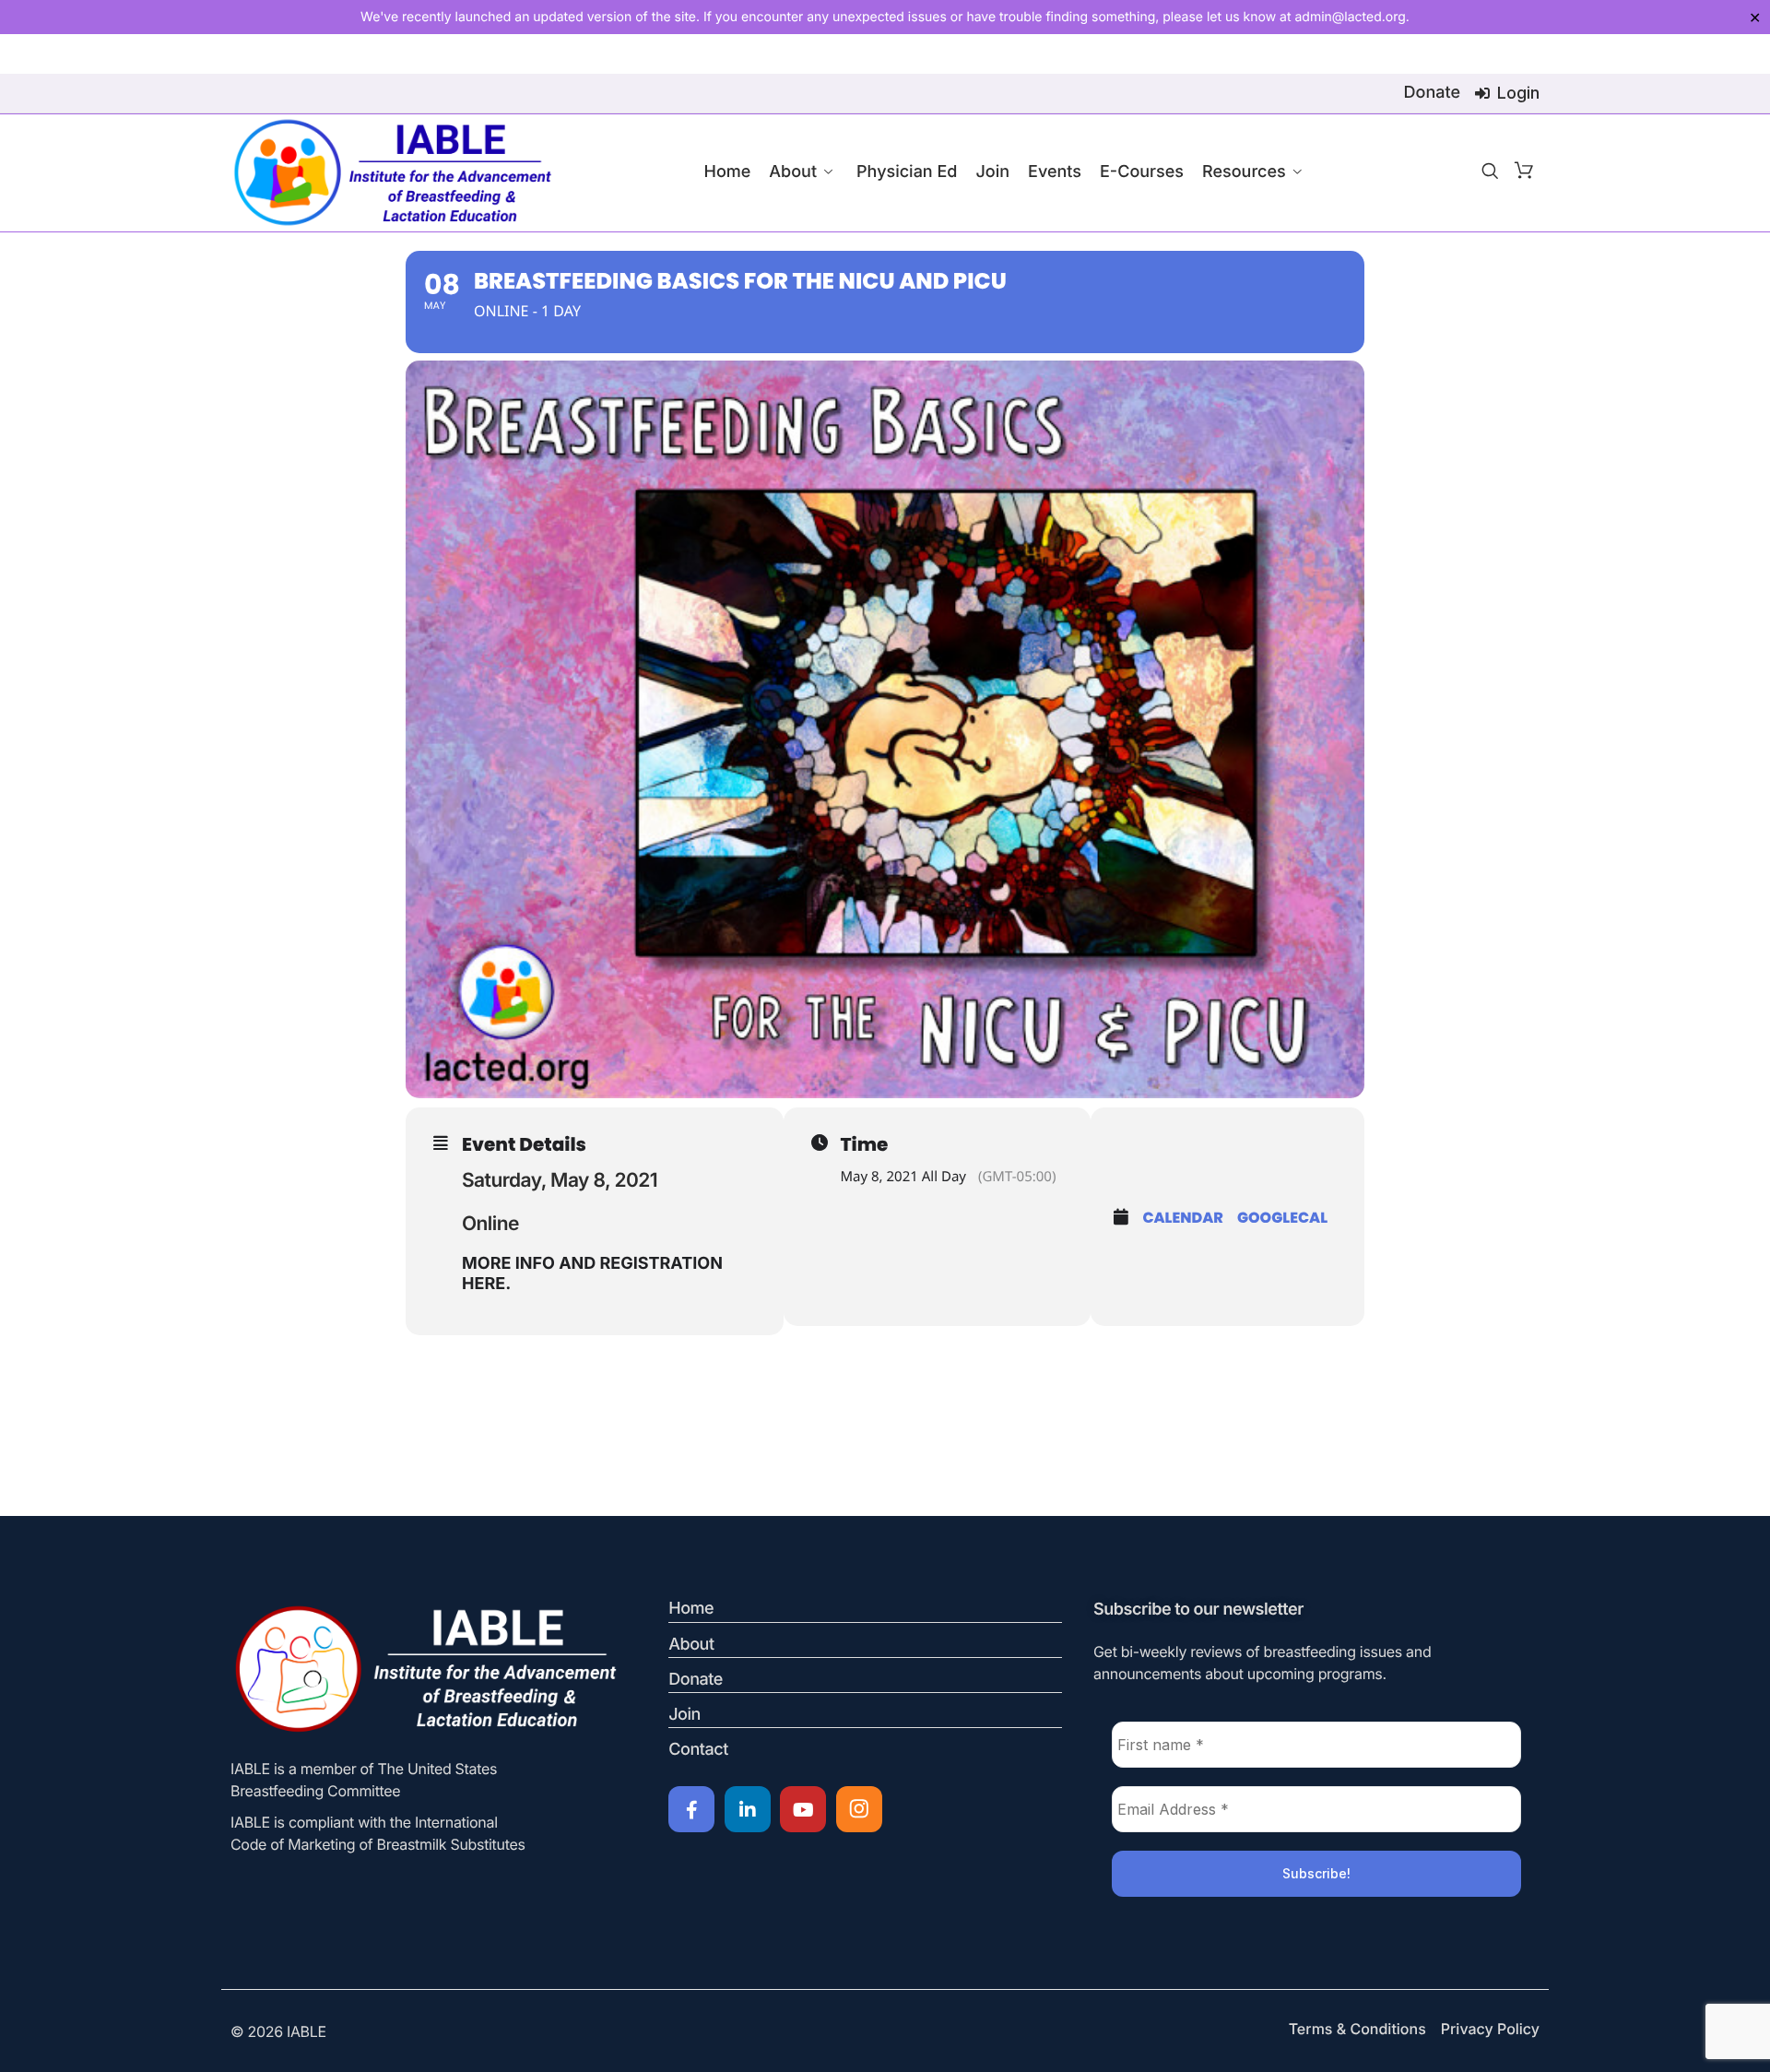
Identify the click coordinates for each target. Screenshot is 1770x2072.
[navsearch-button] (1490, 172)
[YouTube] (803, 1809)
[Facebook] (691, 1809)
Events (1055, 172)
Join (992, 172)
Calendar (1183, 1218)
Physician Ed (907, 172)
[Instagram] (859, 1809)
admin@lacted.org (1350, 17)
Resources (1244, 172)
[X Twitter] (748, 1809)
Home (727, 172)
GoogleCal (1282, 1218)
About (793, 172)
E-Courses (1142, 172)
